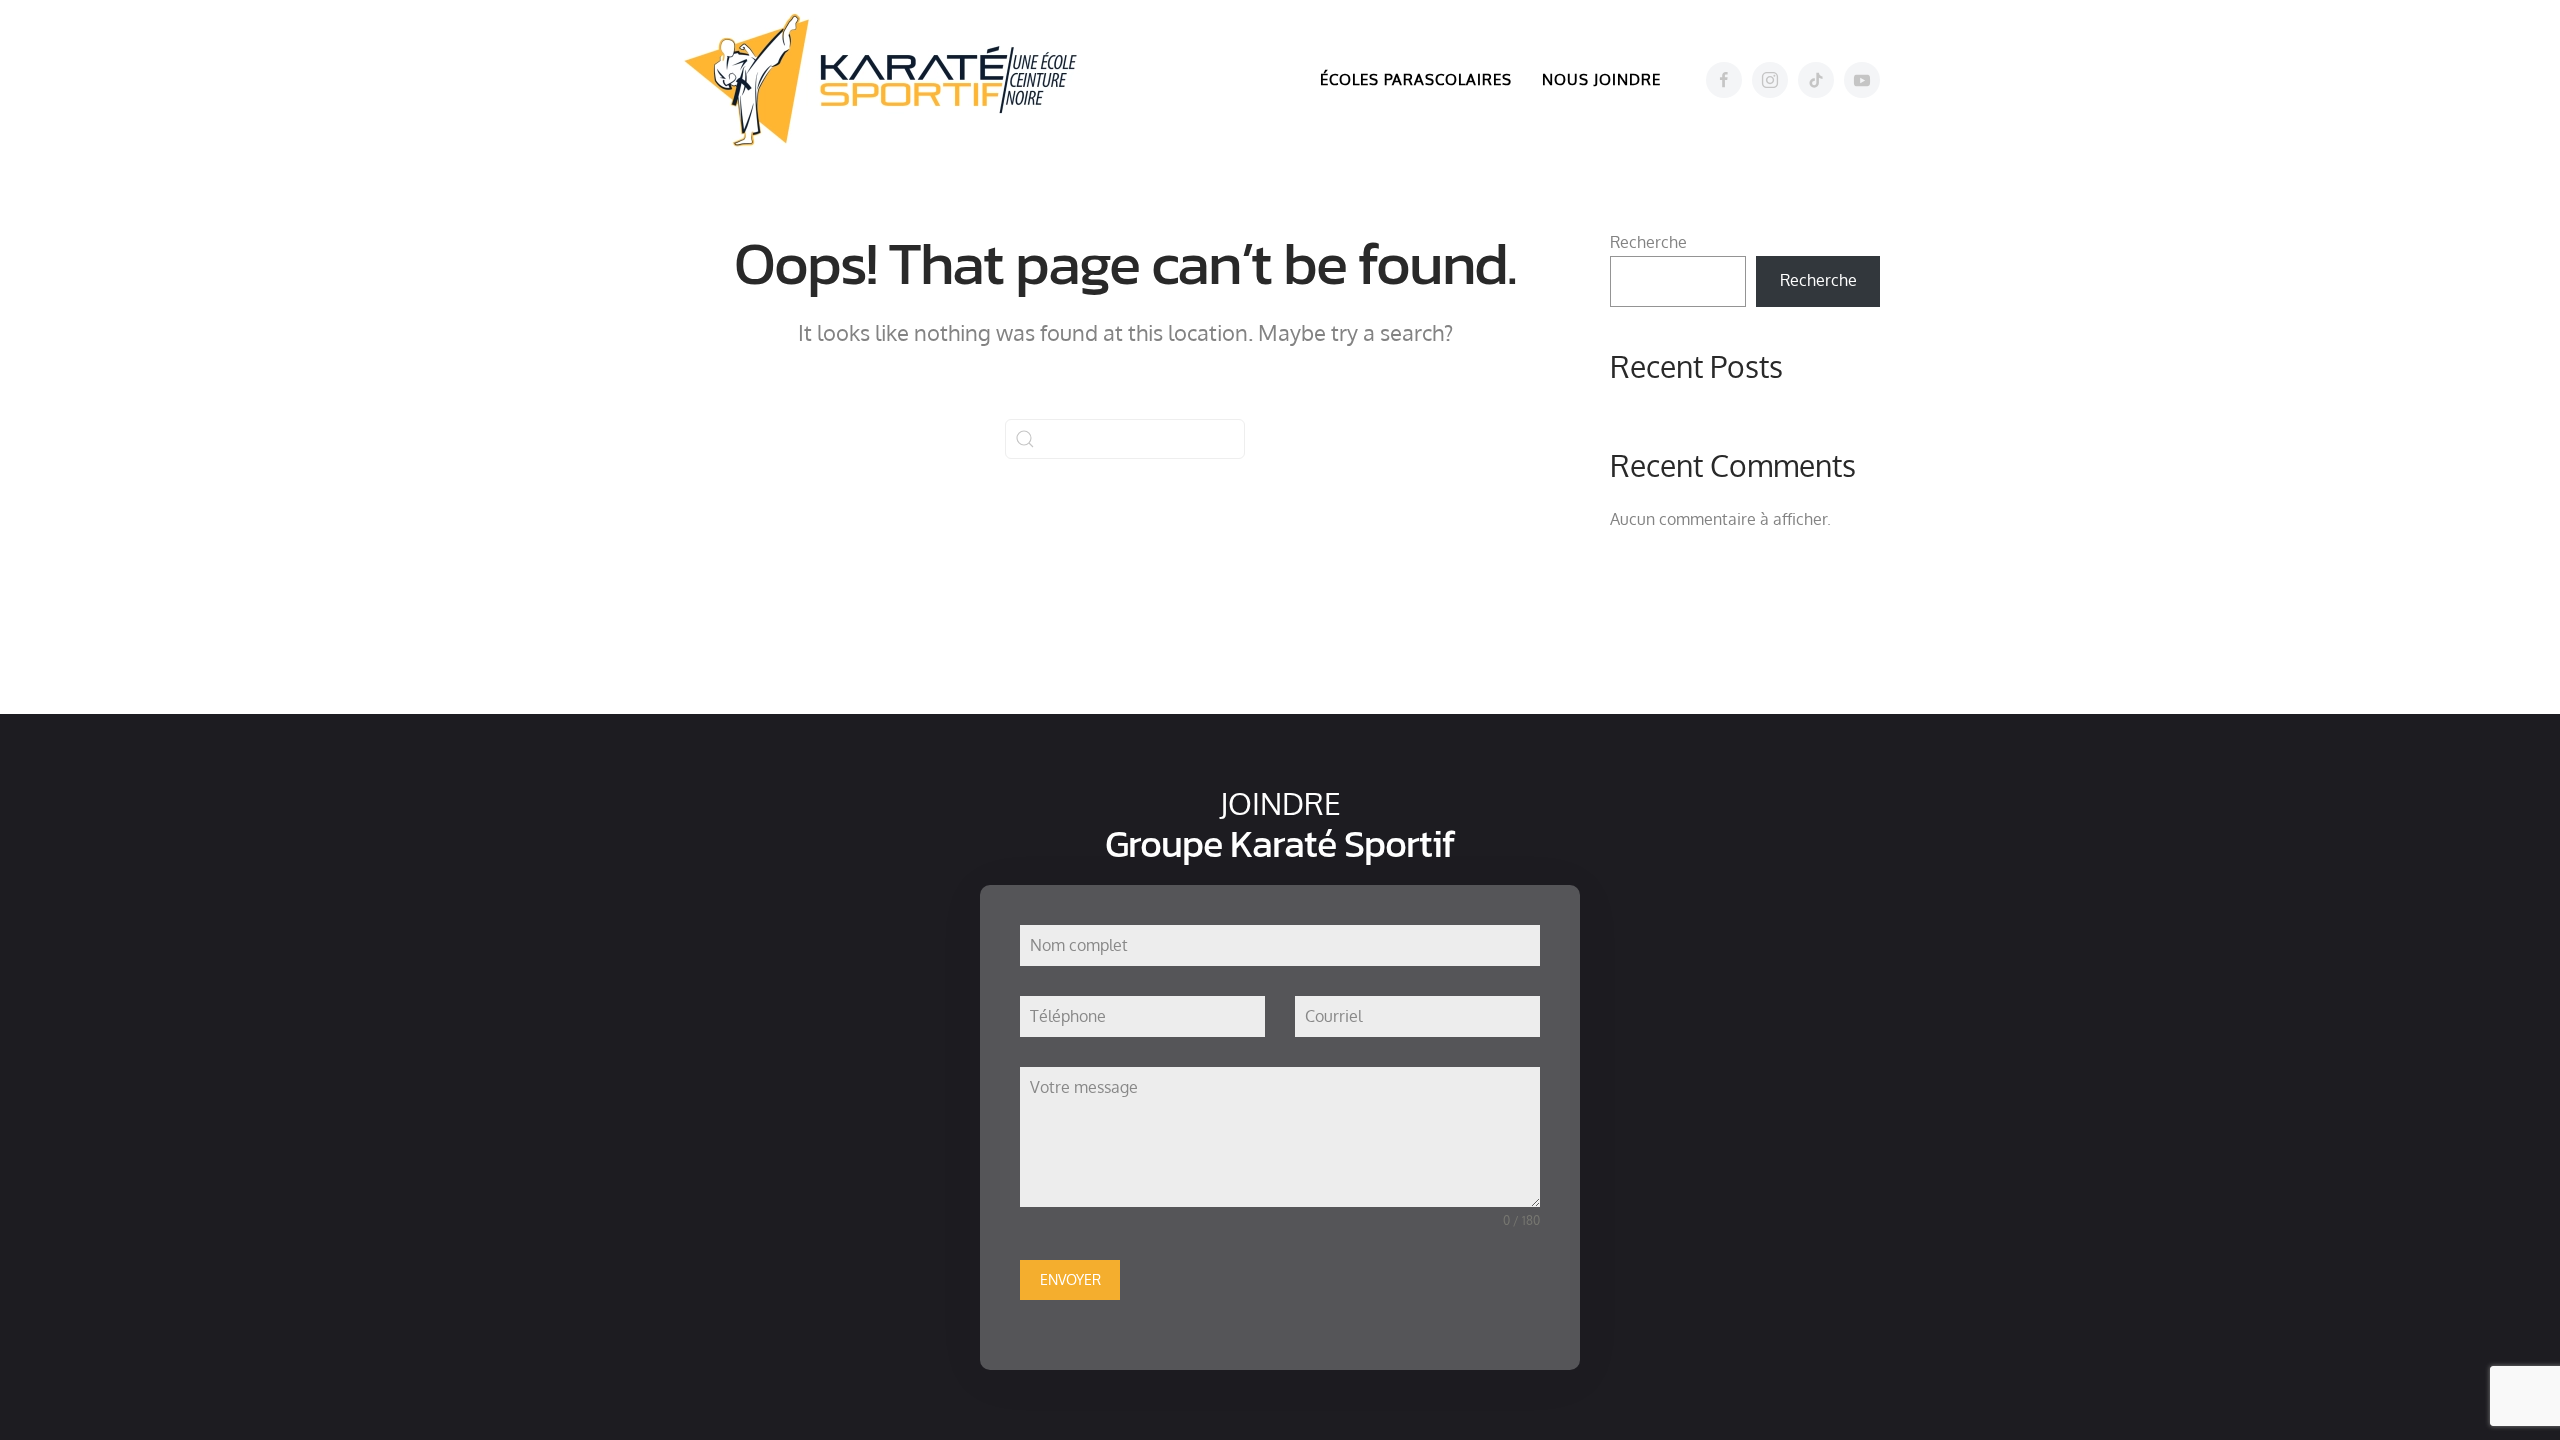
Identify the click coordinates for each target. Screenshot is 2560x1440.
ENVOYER (1070, 1279)
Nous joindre (1601, 79)
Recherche (1648, 242)
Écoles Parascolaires (1416, 79)
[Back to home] (890, 80)
